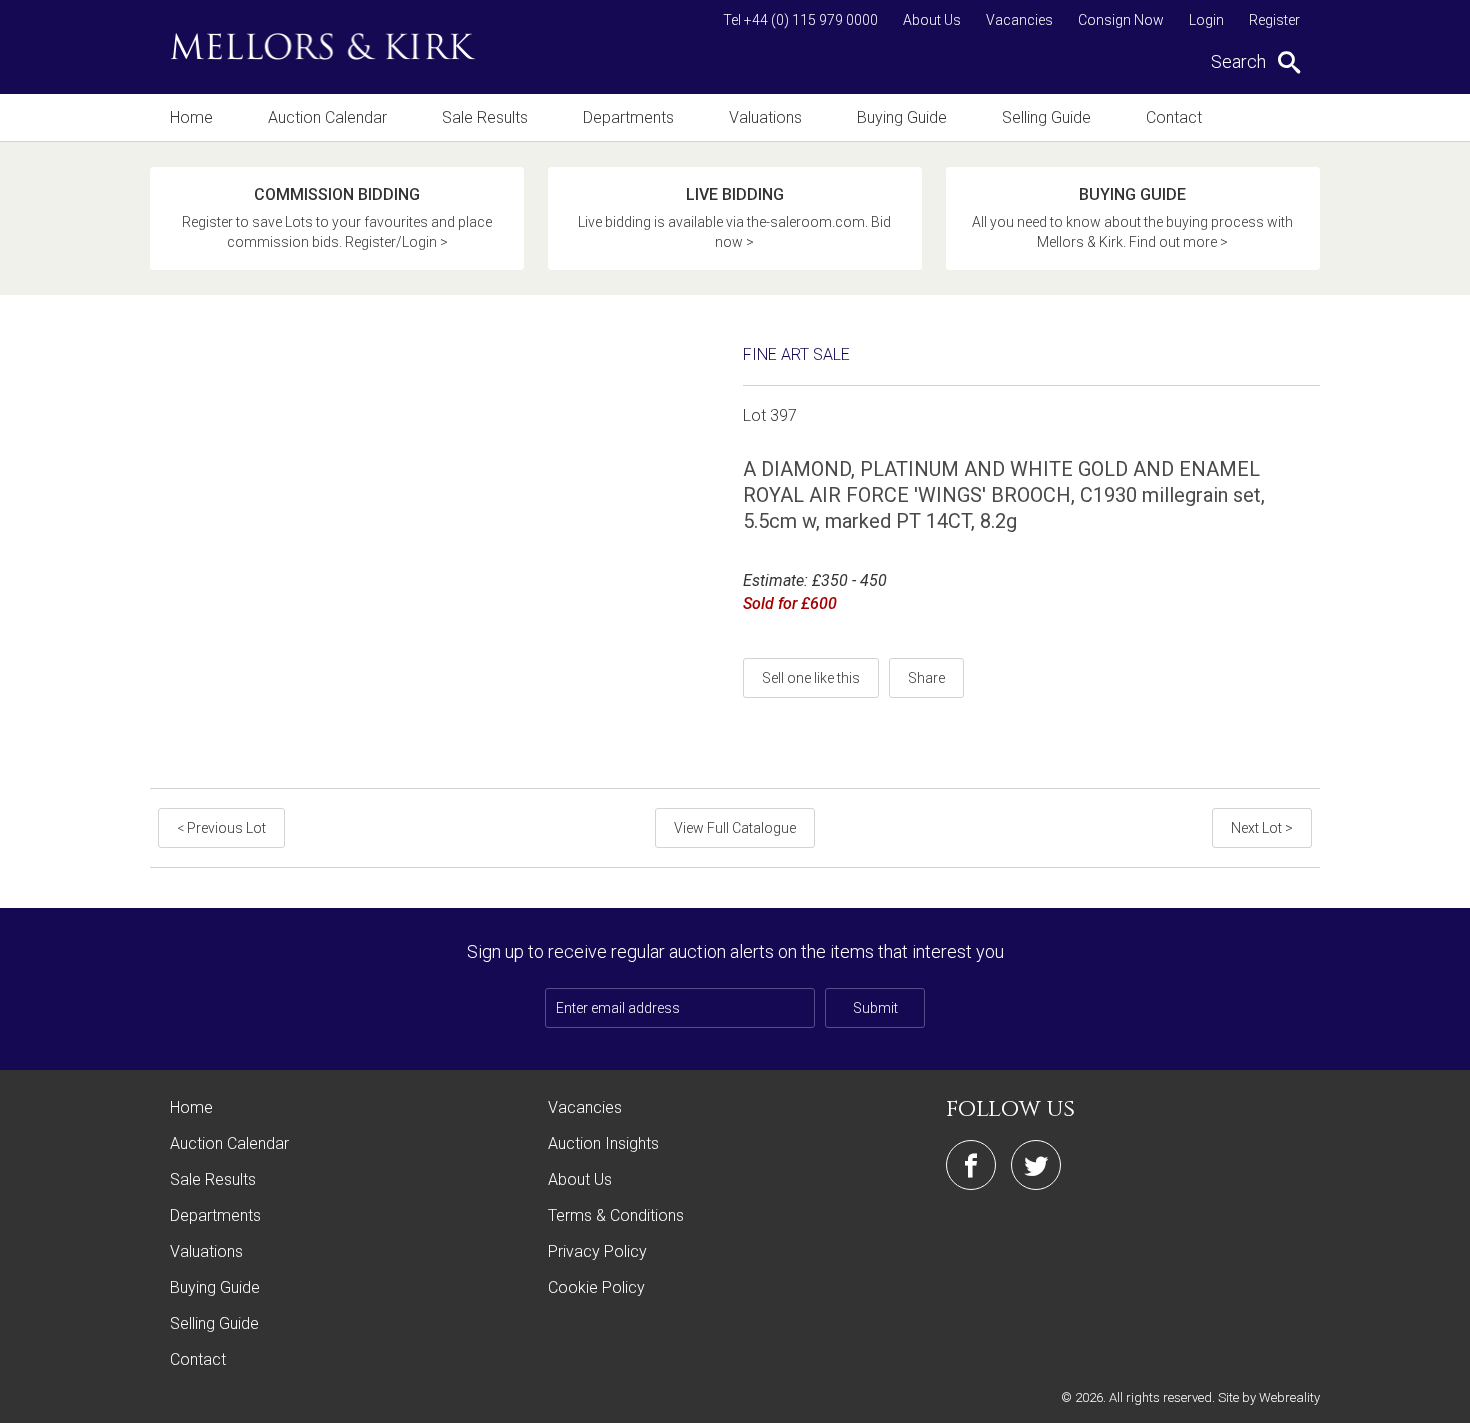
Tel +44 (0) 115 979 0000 (800, 20)
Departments (628, 117)
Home (191, 117)
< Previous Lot (221, 828)
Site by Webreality (1269, 1397)
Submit (875, 1008)
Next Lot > (1262, 828)
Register (1274, 20)
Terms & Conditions (616, 1215)
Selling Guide (1046, 117)
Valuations (765, 117)
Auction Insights (603, 1143)
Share (926, 678)
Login (1206, 20)
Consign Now (1121, 20)
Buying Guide (902, 117)
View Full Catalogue (735, 828)
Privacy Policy (597, 1251)
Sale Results (485, 117)
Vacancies (1019, 20)
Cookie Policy (596, 1287)
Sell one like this (811, 678)
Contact (1174, 117)
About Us (932, 20)
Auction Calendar (327, 117)
